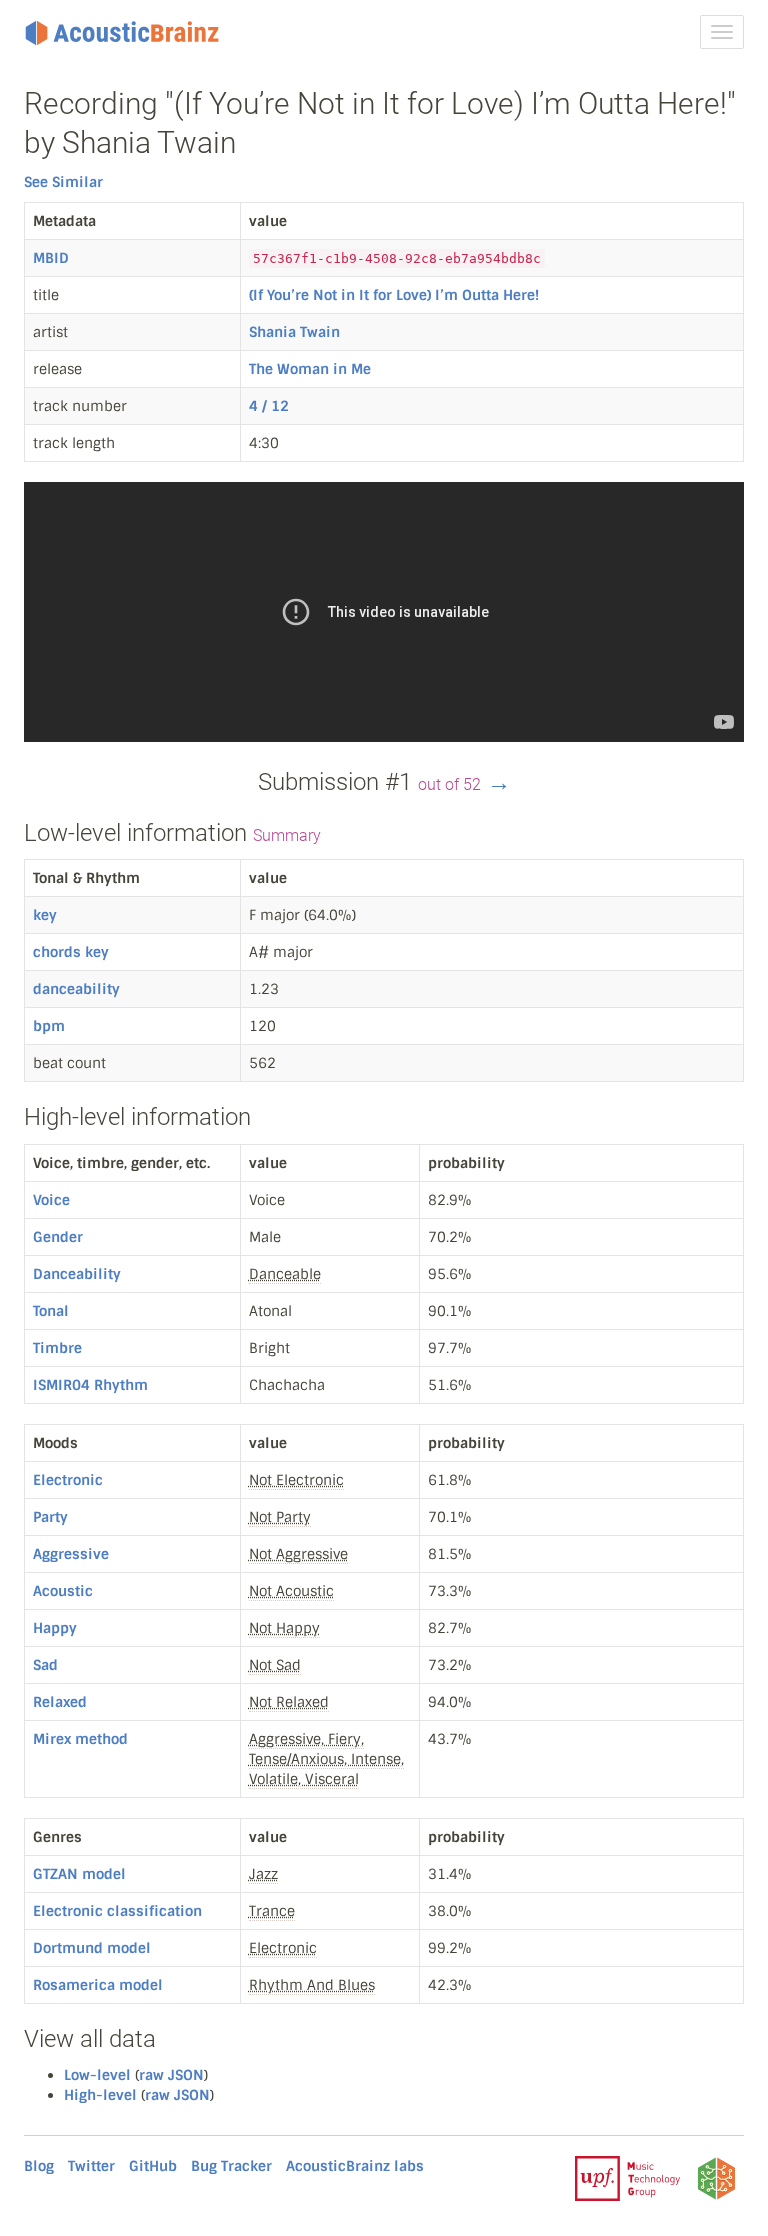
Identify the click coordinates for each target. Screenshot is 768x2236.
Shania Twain (294, 332)
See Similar (63, 182)
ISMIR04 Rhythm (90, 1385)
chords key (71, 952)
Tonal (51, 1311)
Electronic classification (117, 1911)
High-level (100, 2095)
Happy (55, 1628)
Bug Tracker (231, 2166)
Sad (45, 1665)
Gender (58, 1237)
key (45, 915)
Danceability (77, 1274)
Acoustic (63, 1591)
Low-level (97, 2075)
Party (50, 1517)
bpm (49, 1026)
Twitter (91, 2166)
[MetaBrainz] (716, 2177)
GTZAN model (79, 1874)
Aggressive (71, 1554)
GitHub (153, 2166)
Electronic (68, 1480)
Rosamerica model (98, 1985)
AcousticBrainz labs (355, 2166)
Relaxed (60, 1702)
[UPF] (627, 2177)
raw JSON (171, 2075)
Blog (39, 2166)
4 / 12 (269, 406)
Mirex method (80, 1739)
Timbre (57, 1348)
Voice (51, 1200)
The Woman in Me (310, 369)
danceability (76, 989)
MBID (51, 258)
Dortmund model (92, 1948)
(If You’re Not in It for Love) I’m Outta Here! (394, 295)
